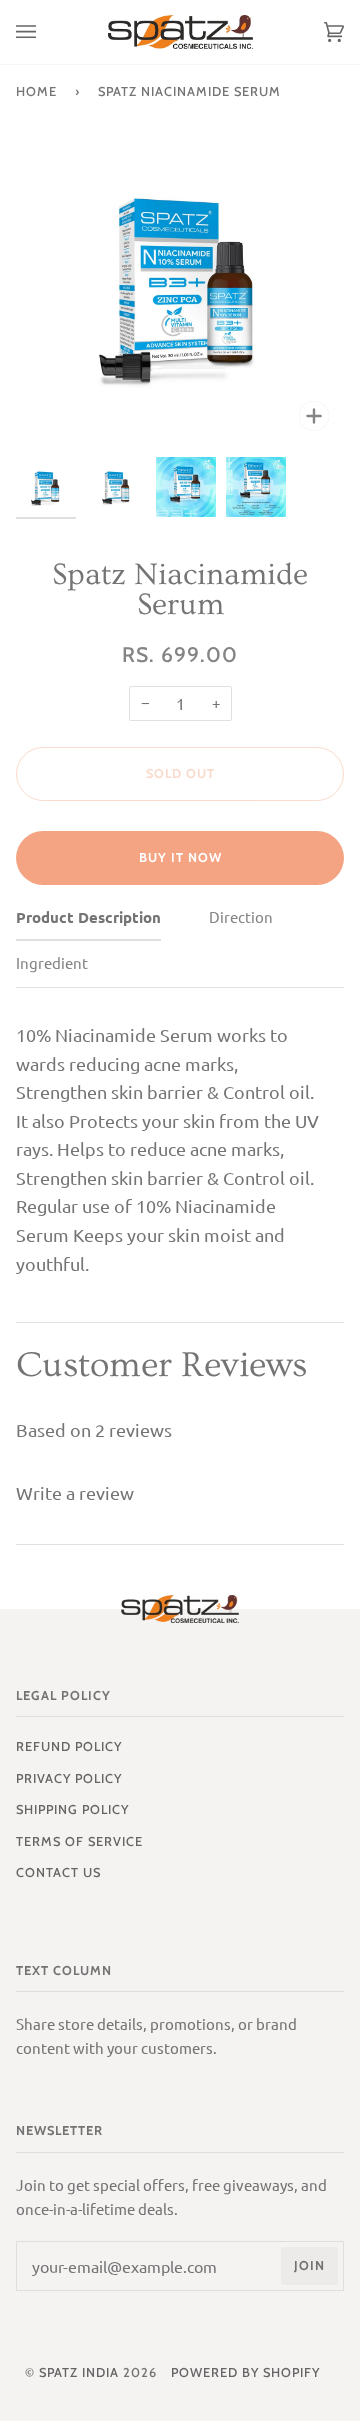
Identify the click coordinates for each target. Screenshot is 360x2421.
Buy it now (180, 857)
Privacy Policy (69, 1778)
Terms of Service (79, 1841)
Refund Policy (69, 1746)
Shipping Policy (72, 1809)
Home (36, 91)
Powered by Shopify (245, 2372)
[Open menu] (46, 32)
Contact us (58, 1872)
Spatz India (79, 2372)
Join (309, 2265)
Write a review (75, 1492)
